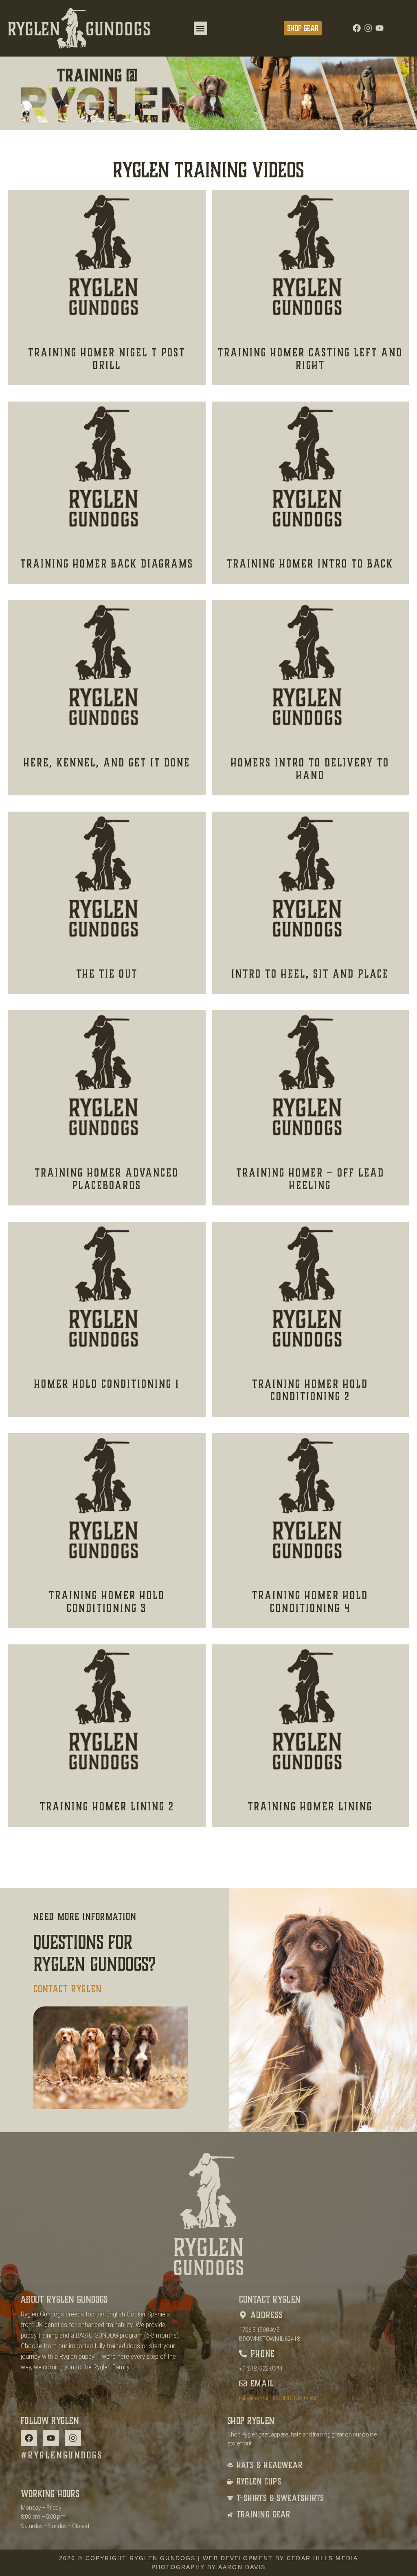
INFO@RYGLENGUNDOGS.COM (277, 2398)
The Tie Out (107, 974)
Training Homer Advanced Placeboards (107, 1179)
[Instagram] (368, 28)
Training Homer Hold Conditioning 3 (107, 1602)
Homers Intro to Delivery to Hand (310, 769)
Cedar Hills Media (322, 2558)
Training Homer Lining (310, 1807)
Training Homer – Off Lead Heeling (310, 1179)
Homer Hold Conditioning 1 (107, 1384)
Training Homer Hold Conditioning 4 (310, 1602)
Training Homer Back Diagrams (107, 564)
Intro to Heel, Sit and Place (310, 974)
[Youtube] (380, 28)
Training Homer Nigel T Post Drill (107, 359)
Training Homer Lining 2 (107, 1807)
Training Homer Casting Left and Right (310, 359)
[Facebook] (357, 28)
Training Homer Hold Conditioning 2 (310, 1390)
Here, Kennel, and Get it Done (107, 763)
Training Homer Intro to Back (310, 564)
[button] (201, 28)
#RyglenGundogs (62, 2455)
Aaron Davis (242, 2567)
